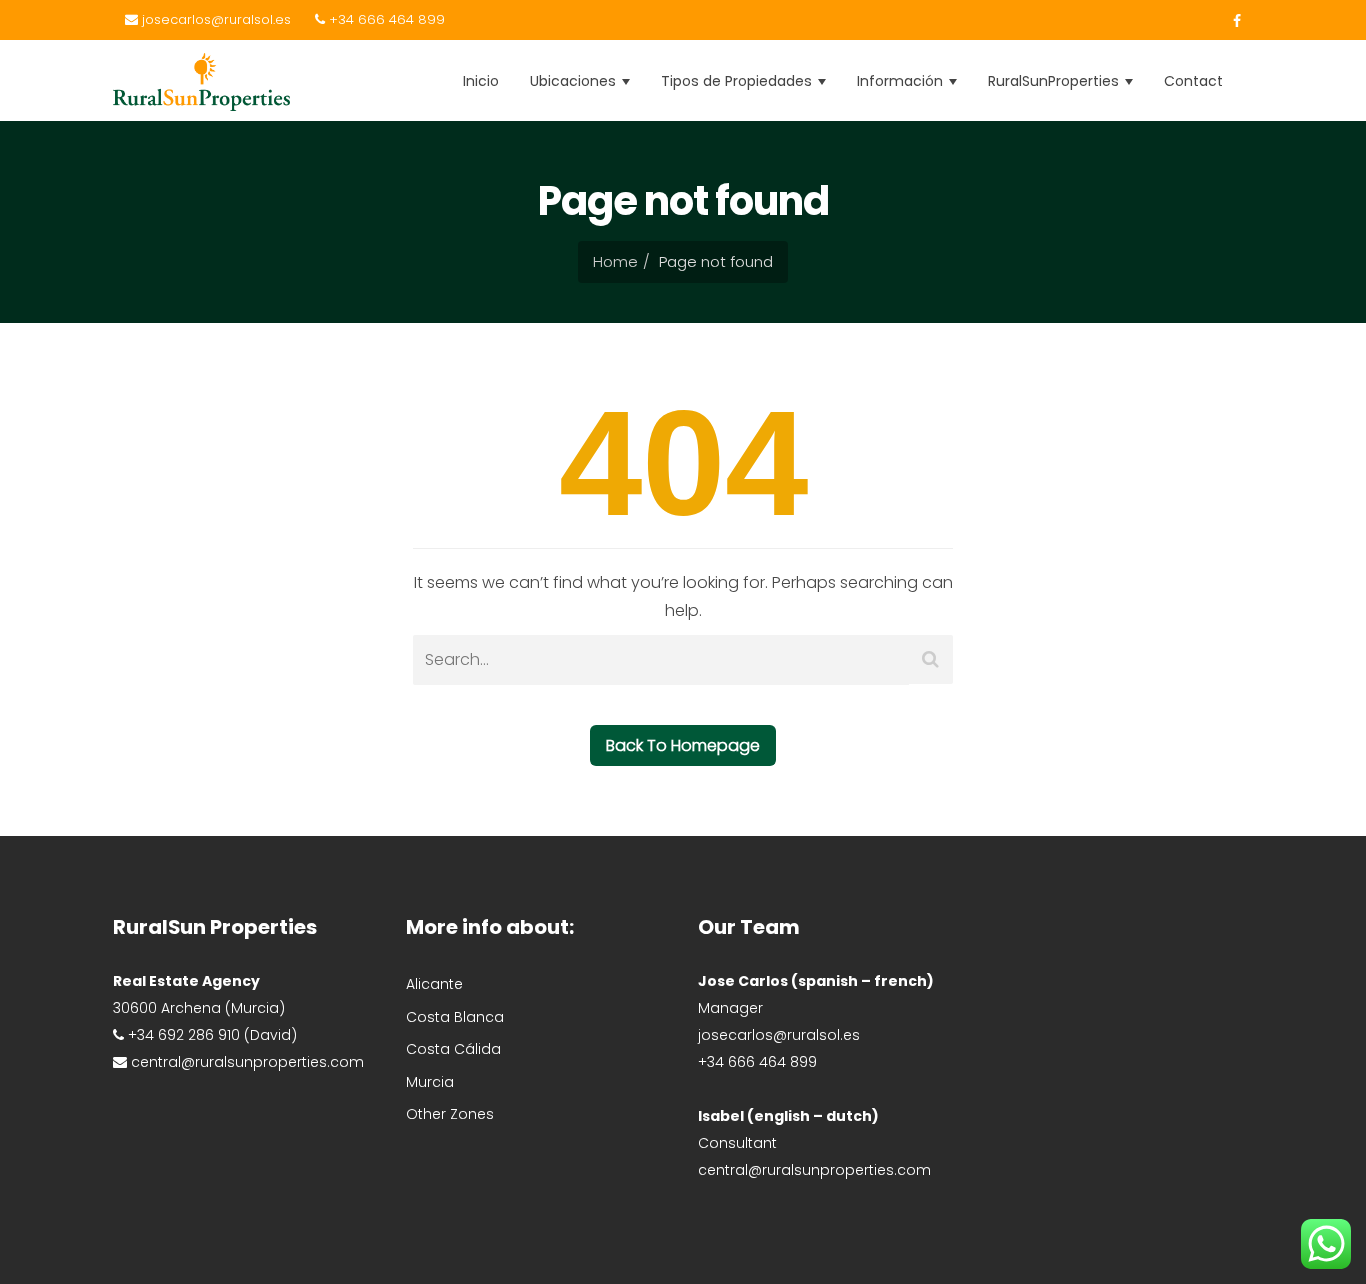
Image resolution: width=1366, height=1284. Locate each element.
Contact (1193, 81)
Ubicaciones (575, 81)
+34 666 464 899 (385, 19)
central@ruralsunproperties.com (814, 1170)
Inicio (481, 81)
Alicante (434, 984)
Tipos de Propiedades (738, 81)
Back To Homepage (683, 745)
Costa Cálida (453, 1049)
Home (615, 261)
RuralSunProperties (1055, 81)
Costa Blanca (455, 1017)
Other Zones (450, 1114)
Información (902, 81)
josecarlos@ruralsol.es (214, 19)
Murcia (430, 1082)
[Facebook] (1231, 21)
